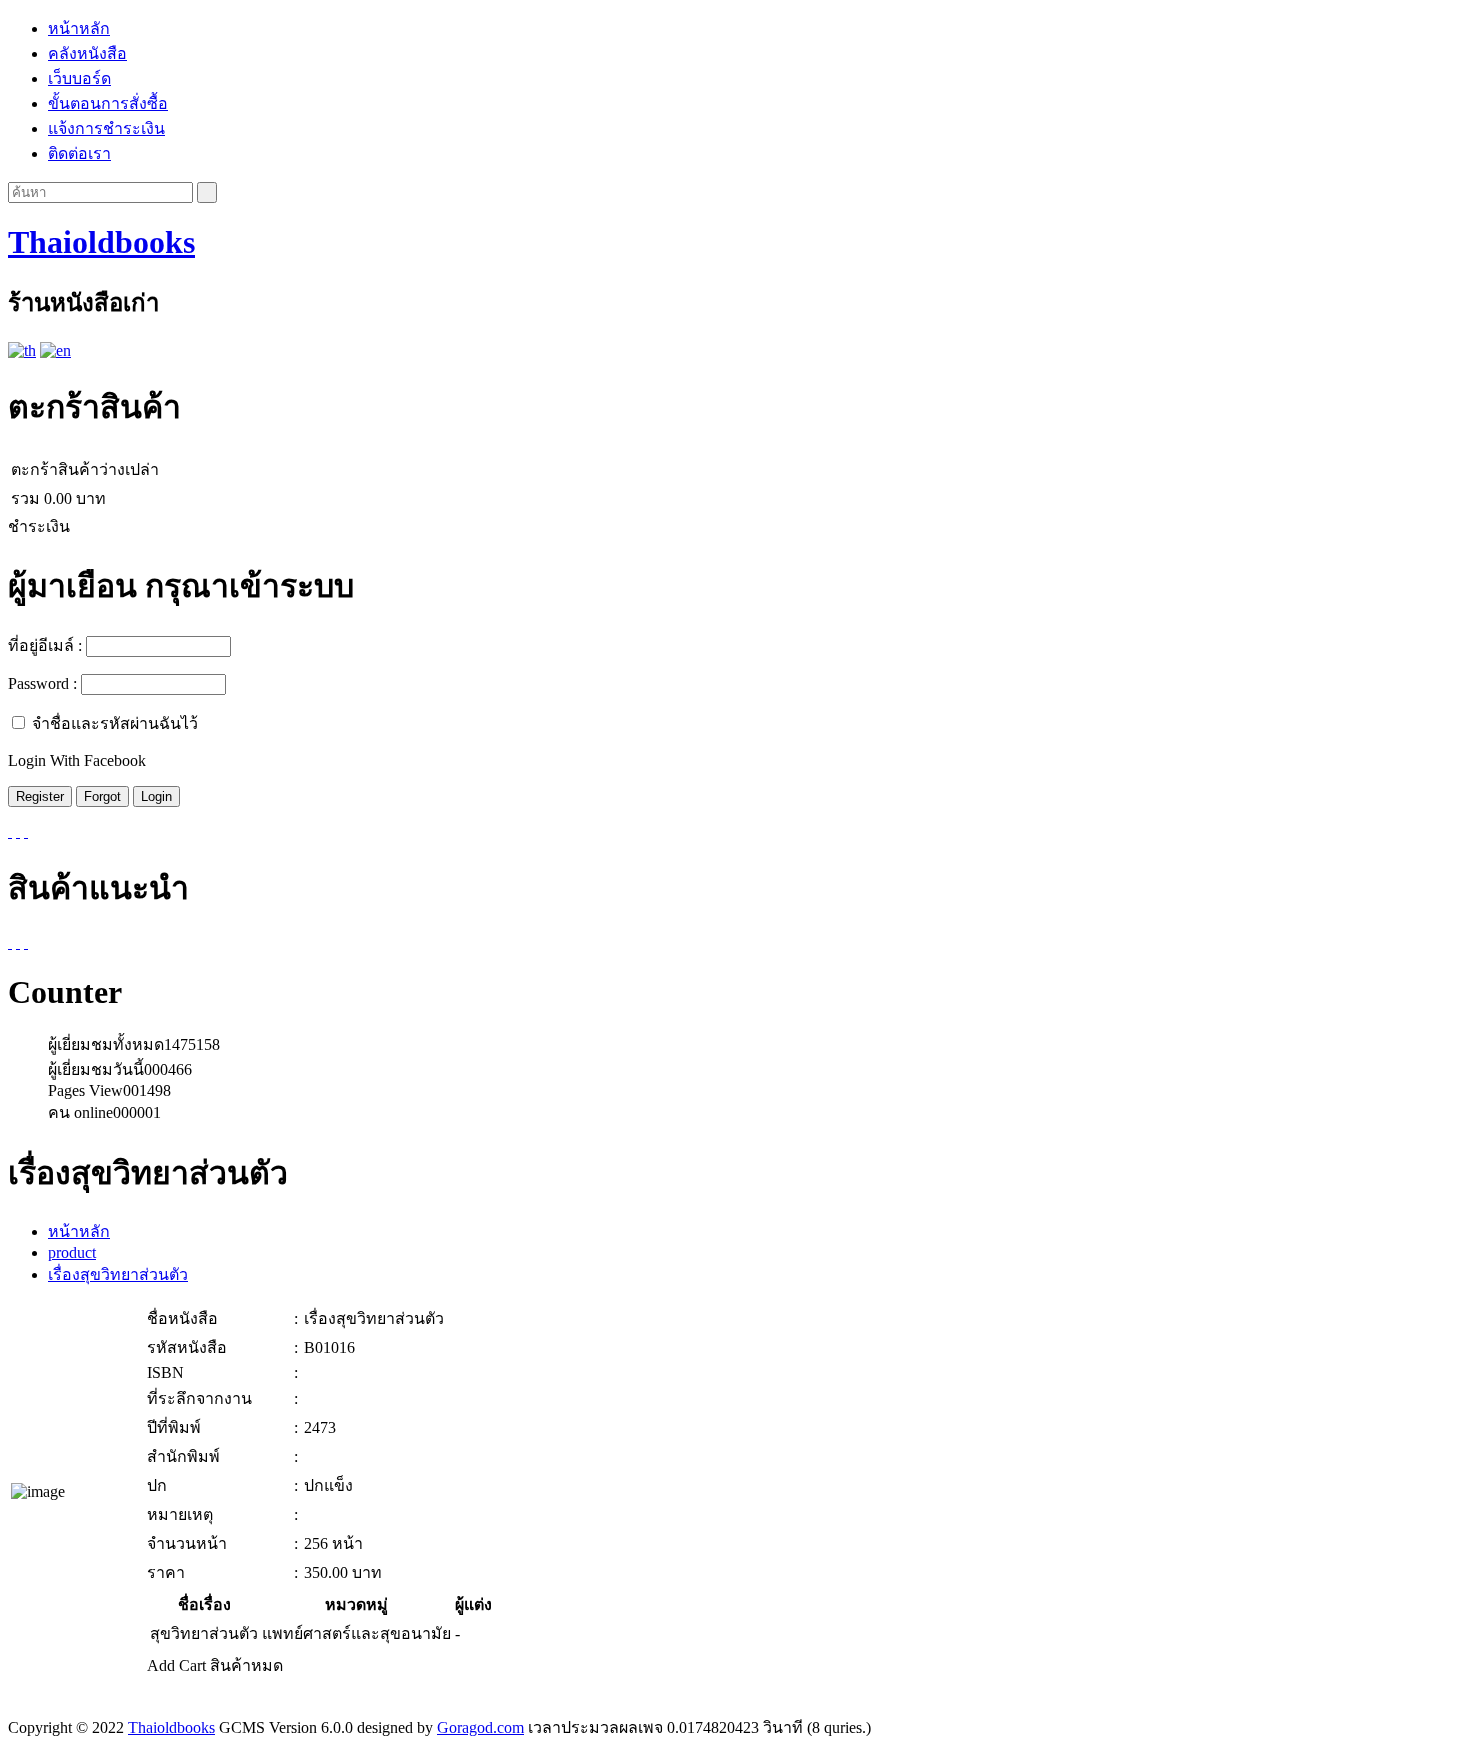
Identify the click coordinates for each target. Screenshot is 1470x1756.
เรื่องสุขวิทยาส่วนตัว (118, 1274)
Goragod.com (480, 1727)
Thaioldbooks (101, 242)
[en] (55, 350)
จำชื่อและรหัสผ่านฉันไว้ (115, 723)
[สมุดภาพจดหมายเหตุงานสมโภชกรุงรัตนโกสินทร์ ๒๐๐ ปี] (10, 942)
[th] (22, 350)
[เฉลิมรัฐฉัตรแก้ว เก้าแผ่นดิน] (26, 942)
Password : (42, 683)
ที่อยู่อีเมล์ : (45, 645)
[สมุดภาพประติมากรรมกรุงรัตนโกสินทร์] (18, 942)
